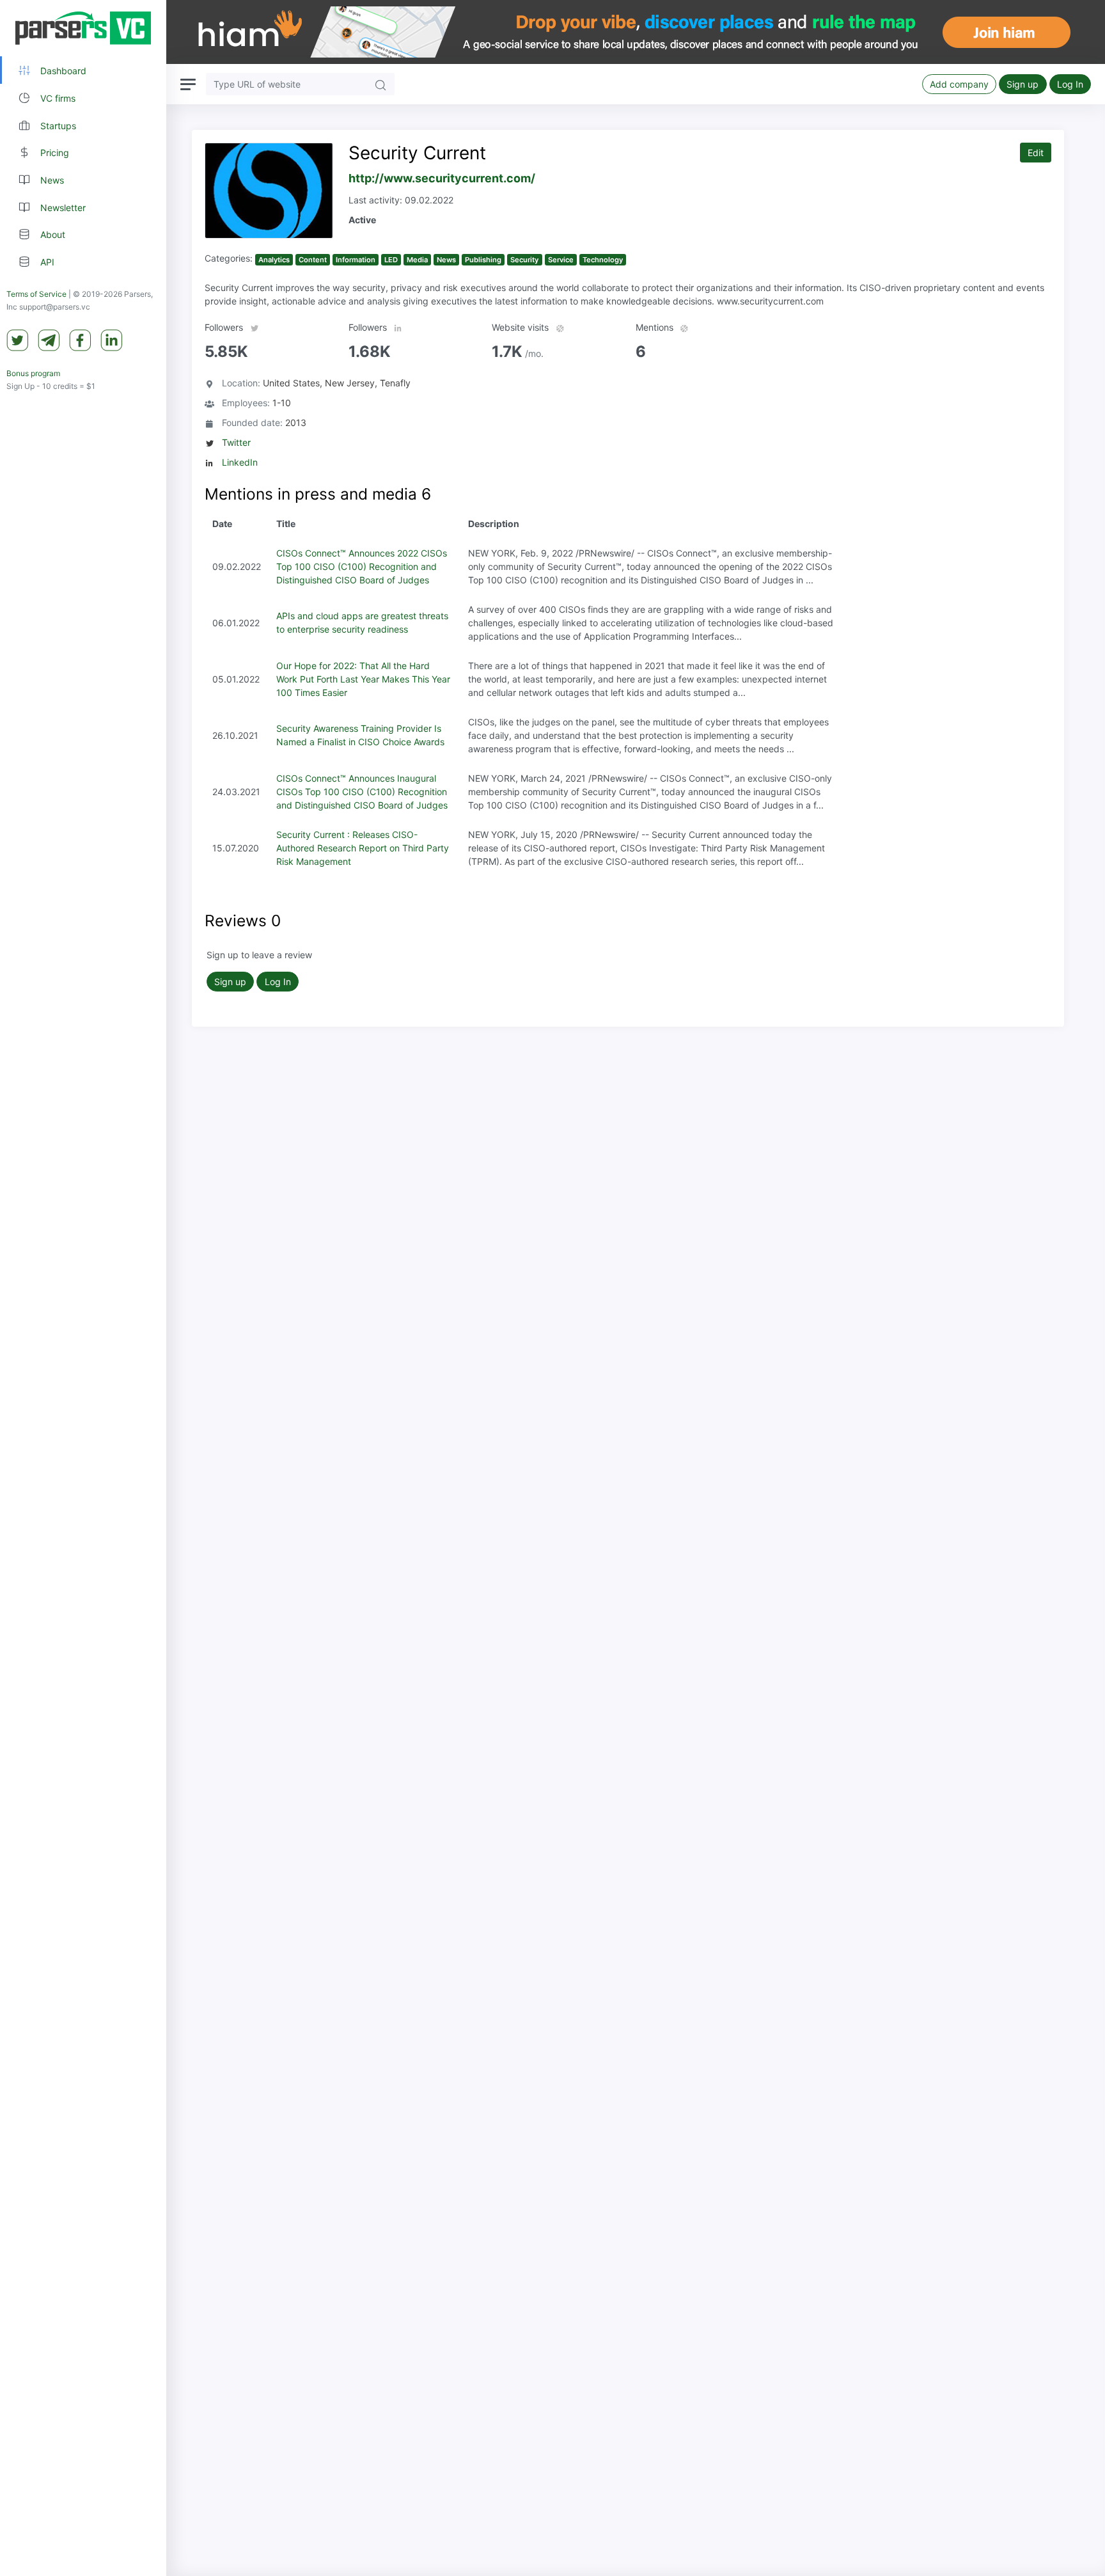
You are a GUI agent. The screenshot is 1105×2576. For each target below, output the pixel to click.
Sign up (1023, 84)
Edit (1036, 153)
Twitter (236, 442)
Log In (1070, 84)
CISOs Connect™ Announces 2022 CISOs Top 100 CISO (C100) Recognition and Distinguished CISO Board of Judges (362, 566)
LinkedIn (240, 462)
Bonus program (33, 373)
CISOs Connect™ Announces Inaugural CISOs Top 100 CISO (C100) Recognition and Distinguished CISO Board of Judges (362, 792)
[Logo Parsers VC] (83, 28)
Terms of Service (36, 294)
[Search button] (380, 84)
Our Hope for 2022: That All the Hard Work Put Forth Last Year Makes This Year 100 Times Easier (363, 679)
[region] (83, 1288)
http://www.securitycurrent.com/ (442, 178)
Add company (959, 84)
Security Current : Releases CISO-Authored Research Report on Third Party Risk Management (363, 848)
